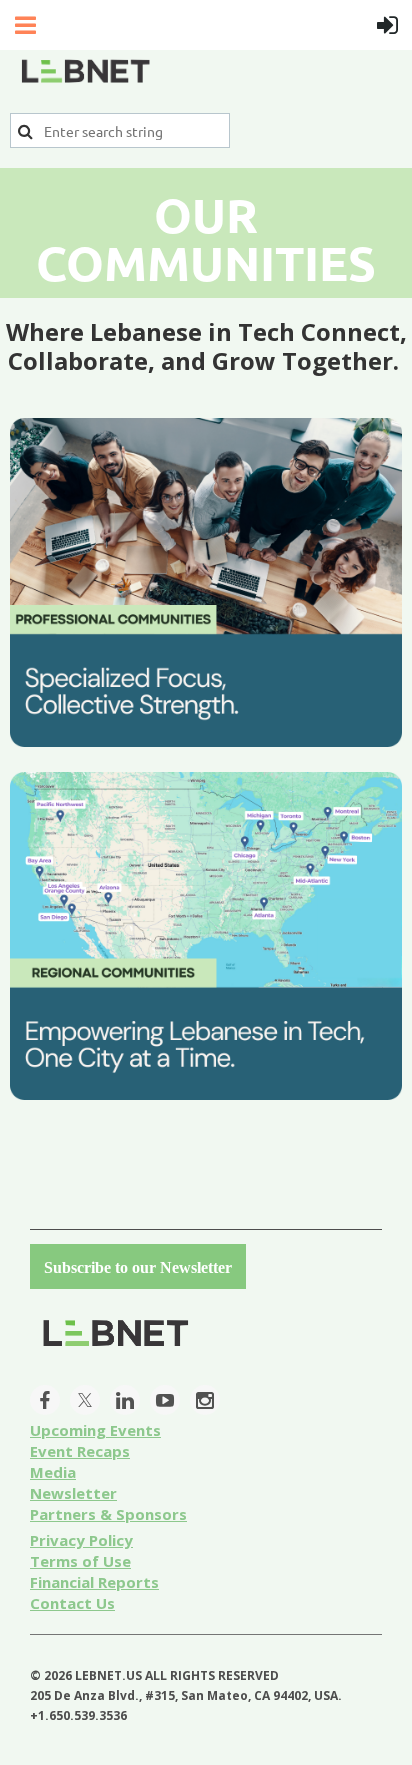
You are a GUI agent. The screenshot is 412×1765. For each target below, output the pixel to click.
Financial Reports (94, 1582)
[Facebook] (45, 1400)
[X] (85, 1400)
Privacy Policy (81, 1540)
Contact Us (72, 1603)
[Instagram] (205, 1400)
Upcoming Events (95, 1430)
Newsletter (73, 1493)
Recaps (80, 1451)
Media (53, 1472)
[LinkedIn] (125, 1400)
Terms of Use (80, 1561)
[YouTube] (165, 1400)
